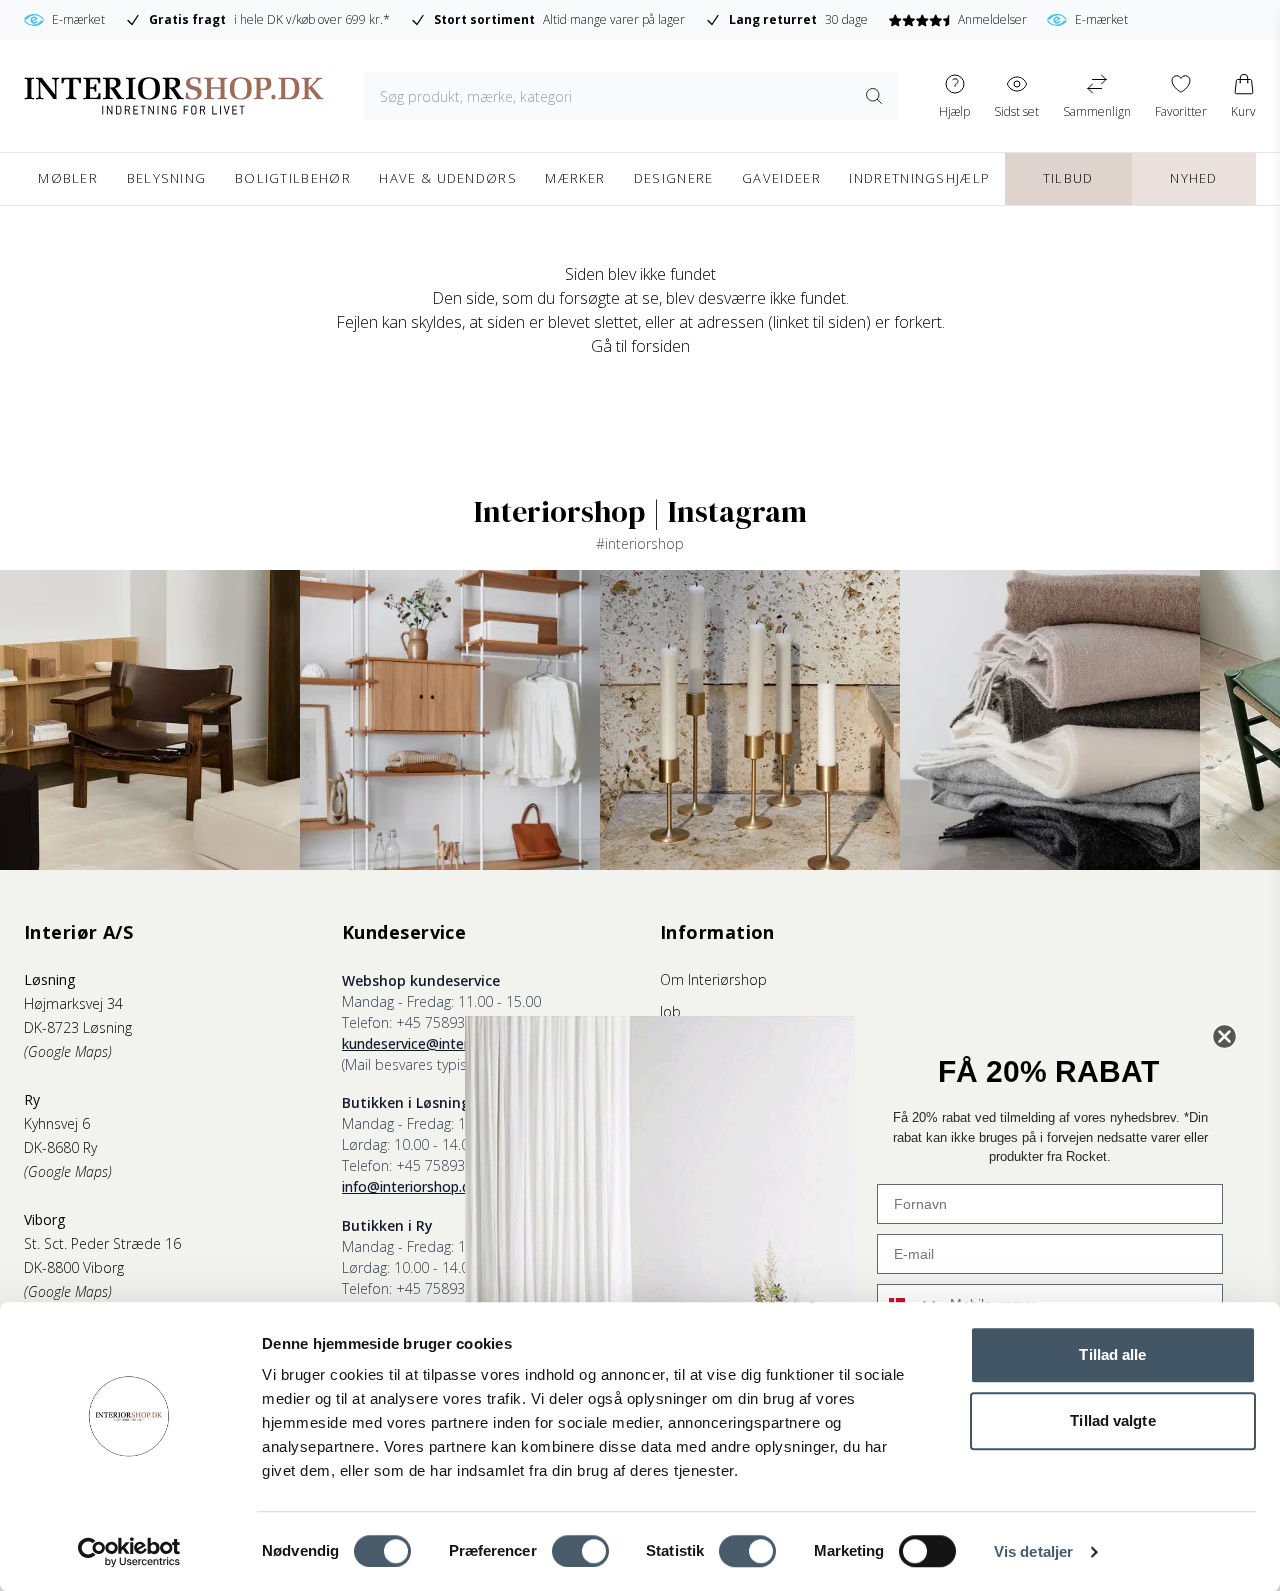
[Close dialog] (1224, 1036)
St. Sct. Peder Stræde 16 (102, 1243)
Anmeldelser (992, 19)
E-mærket (78, 19)
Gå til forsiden (640, 346)
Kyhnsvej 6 (57, 1123)
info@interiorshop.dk (409, 1186)
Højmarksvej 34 (73, 1003)
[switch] (580, 1551)
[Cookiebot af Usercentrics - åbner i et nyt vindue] (129, 1552)
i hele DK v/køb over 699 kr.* (269, 19)
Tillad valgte (1112, 1420)
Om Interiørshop (713, 979)
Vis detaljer (1033, 1551)
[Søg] (874, 96)
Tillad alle (1112, 1354)
